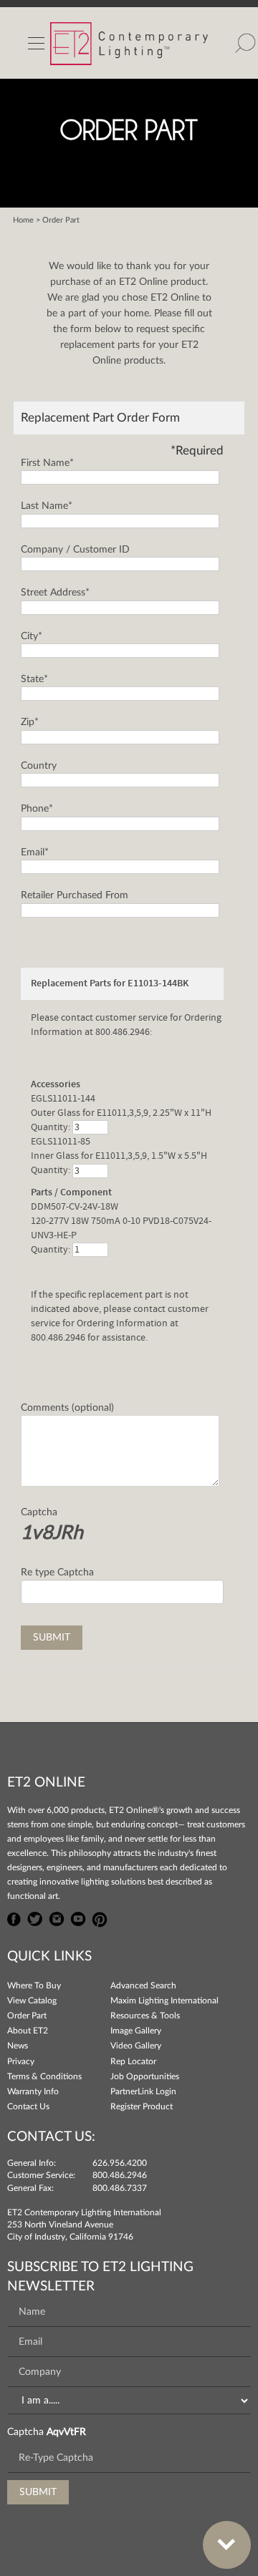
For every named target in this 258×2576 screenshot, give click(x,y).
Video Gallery (136, 2046)
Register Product (142, 2106)
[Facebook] (14, 1918)
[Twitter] (35, 1918)
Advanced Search (143, 1986)
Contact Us (28, 2106)
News (18, 2046)
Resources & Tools (145, 2016)
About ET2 (28, 2031)
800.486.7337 (120, 2188)
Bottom (227, 2545)
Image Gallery (136, 2031)
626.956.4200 (120, 2163)
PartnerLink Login (143, 2091)
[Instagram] (57, 1918)
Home (23, 220)
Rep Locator (133, 2061)
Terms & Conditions (44, 2076)
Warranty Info (33, 2091)
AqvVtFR (66, 2432)
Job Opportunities (145, 2076)
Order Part (27, 2016)
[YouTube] (78, 1918)
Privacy (21, 2061)
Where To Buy (34, 1986)
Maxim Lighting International (164, 2001)
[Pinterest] (100, 1918)
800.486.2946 (120, 2175)
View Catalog (32, 2001)
